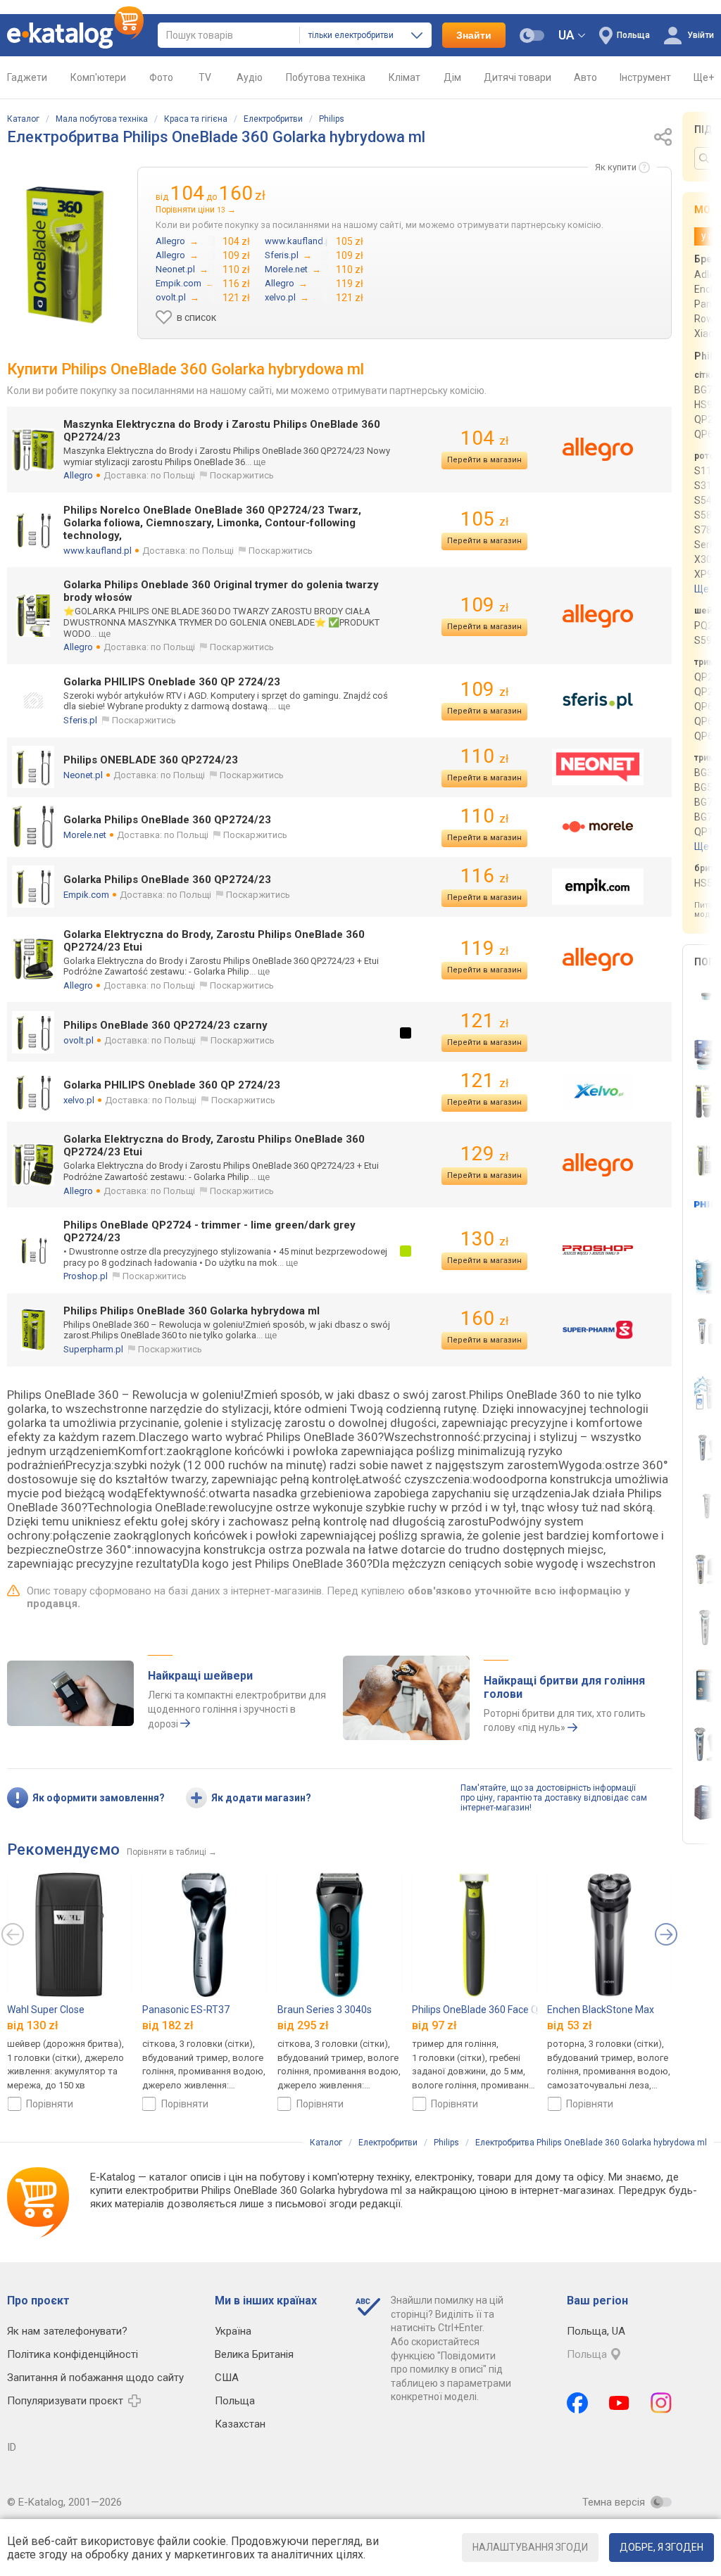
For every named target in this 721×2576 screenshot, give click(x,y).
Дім (452, 77)
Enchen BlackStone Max (601, 2010)
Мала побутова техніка (102, 119)
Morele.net (85, 835)
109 (484, 605)
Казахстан (240, 2424)
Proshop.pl (86, 1276)
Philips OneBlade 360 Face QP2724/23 (497, 2010)
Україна (233, 2331)
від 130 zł (33, 2025)
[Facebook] (577, 2403)
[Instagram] (661, 2403)
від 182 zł (168, 2025)
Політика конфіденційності (73, 2354)
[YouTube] (619, 2403)
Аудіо (250, 77)
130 (484, 1239)
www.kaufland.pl (98, 551)
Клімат (405, 77)
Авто (585, 77)
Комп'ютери (98, 77)
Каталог (23, 119)
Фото (161, 77)
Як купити (616, 167)
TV (205, 77)
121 (484, 1021)
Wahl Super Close (46, 2010)
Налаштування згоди (530, 2547)
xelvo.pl (79, 1100)
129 (484, 1154)
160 (484, 1318)
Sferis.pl (80, 720)
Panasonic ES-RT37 (186, 2010)
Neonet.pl (83, 775)
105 (484, 519)
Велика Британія (254, 2354)
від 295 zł (303, 2025)
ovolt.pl (79, 1040)
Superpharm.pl (93, 1349)
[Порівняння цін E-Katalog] (75, 35)
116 (484, 876)
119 (484, 948)
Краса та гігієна (196, 119)
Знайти (474, 35)
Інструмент (645, 77)
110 (484, 756)
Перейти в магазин (484, 460)
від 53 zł (570, 2025)
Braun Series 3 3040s (325, 2010)
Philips (332, 119)
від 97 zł (434, 2025)
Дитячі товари (518, 77)
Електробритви (273, 119)
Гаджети (27, 77)
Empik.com (86, 895)
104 (484, 438)
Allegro (78, 475)
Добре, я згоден (662, 2547)
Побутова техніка (326, 77)
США (227, 2378)
